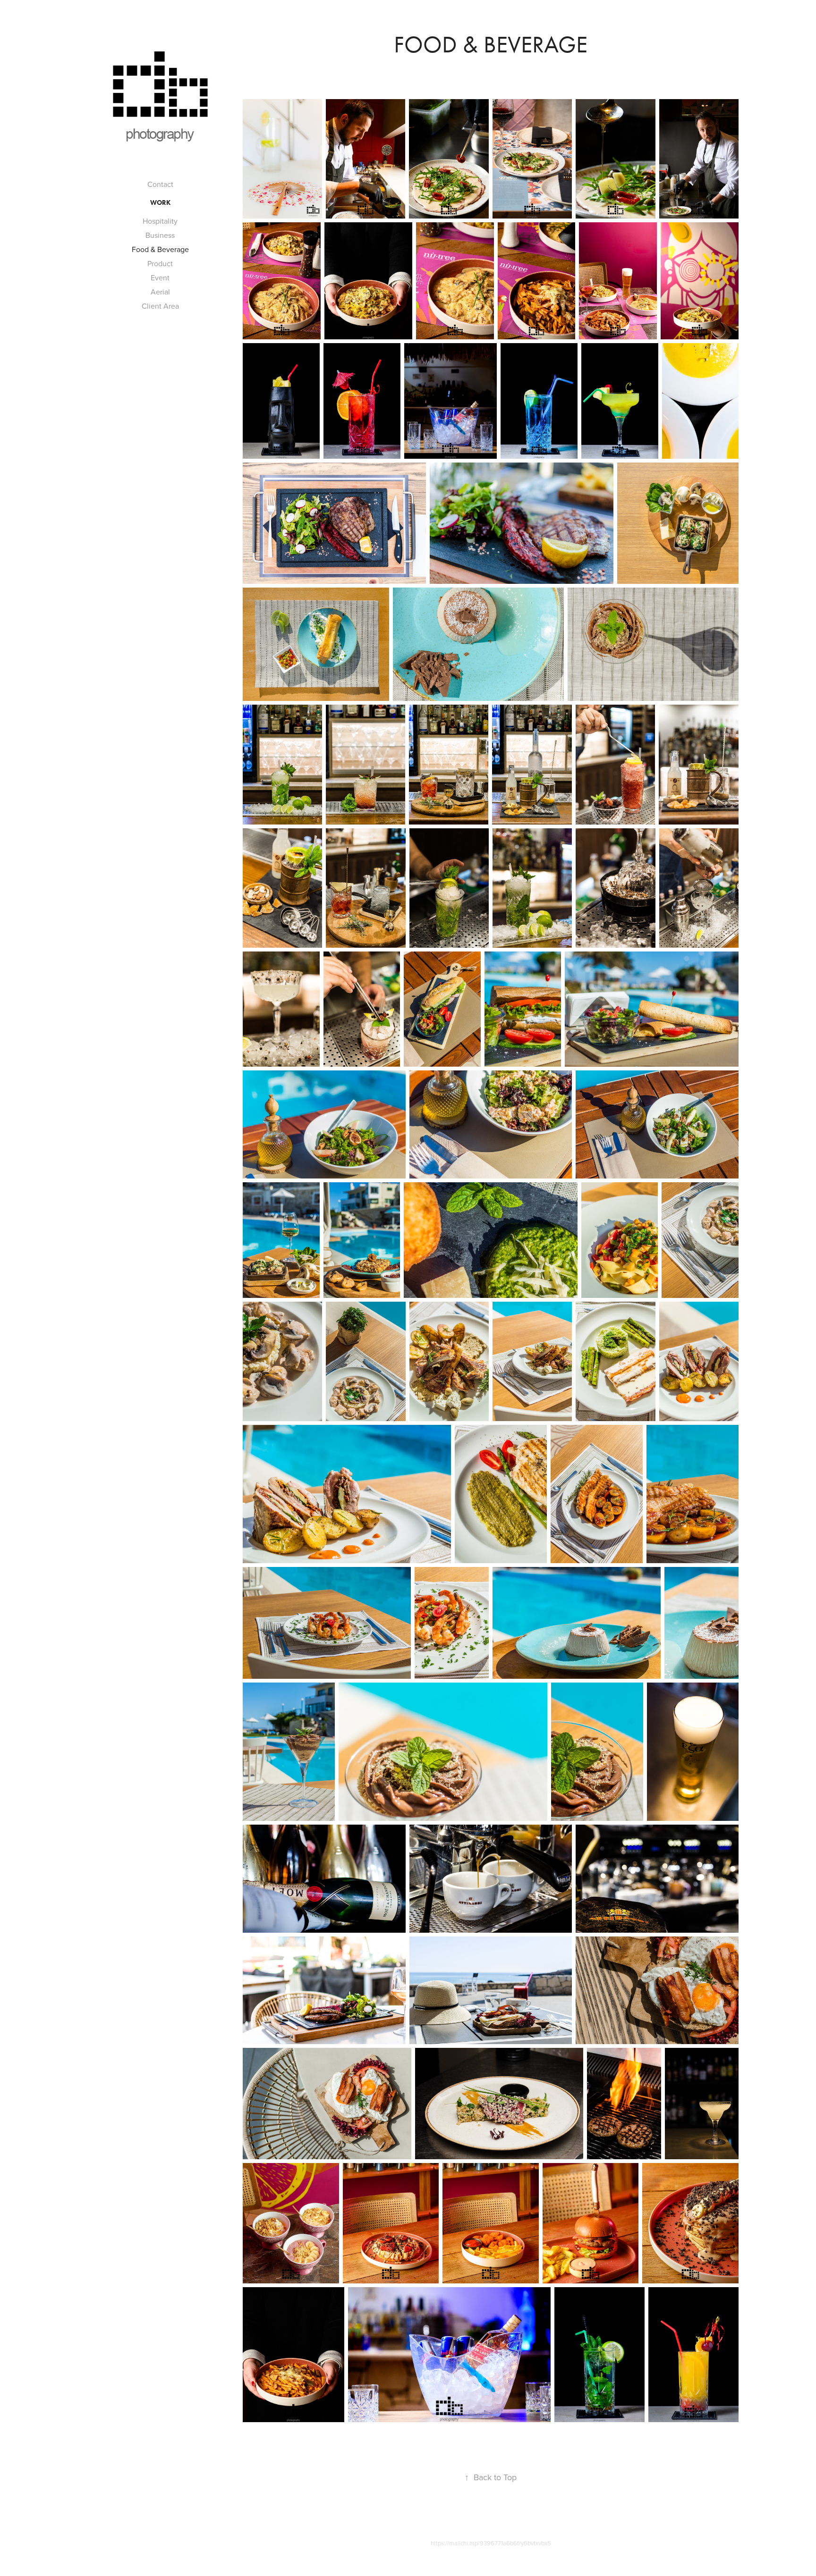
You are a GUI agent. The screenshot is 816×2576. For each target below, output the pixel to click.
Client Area (160, 306)
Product (160, 263)
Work (160, 203)
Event (160, 278)
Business (160, 235)
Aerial (160, 292)
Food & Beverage (160, 249)
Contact (160, 184)
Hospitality (160, 221)
